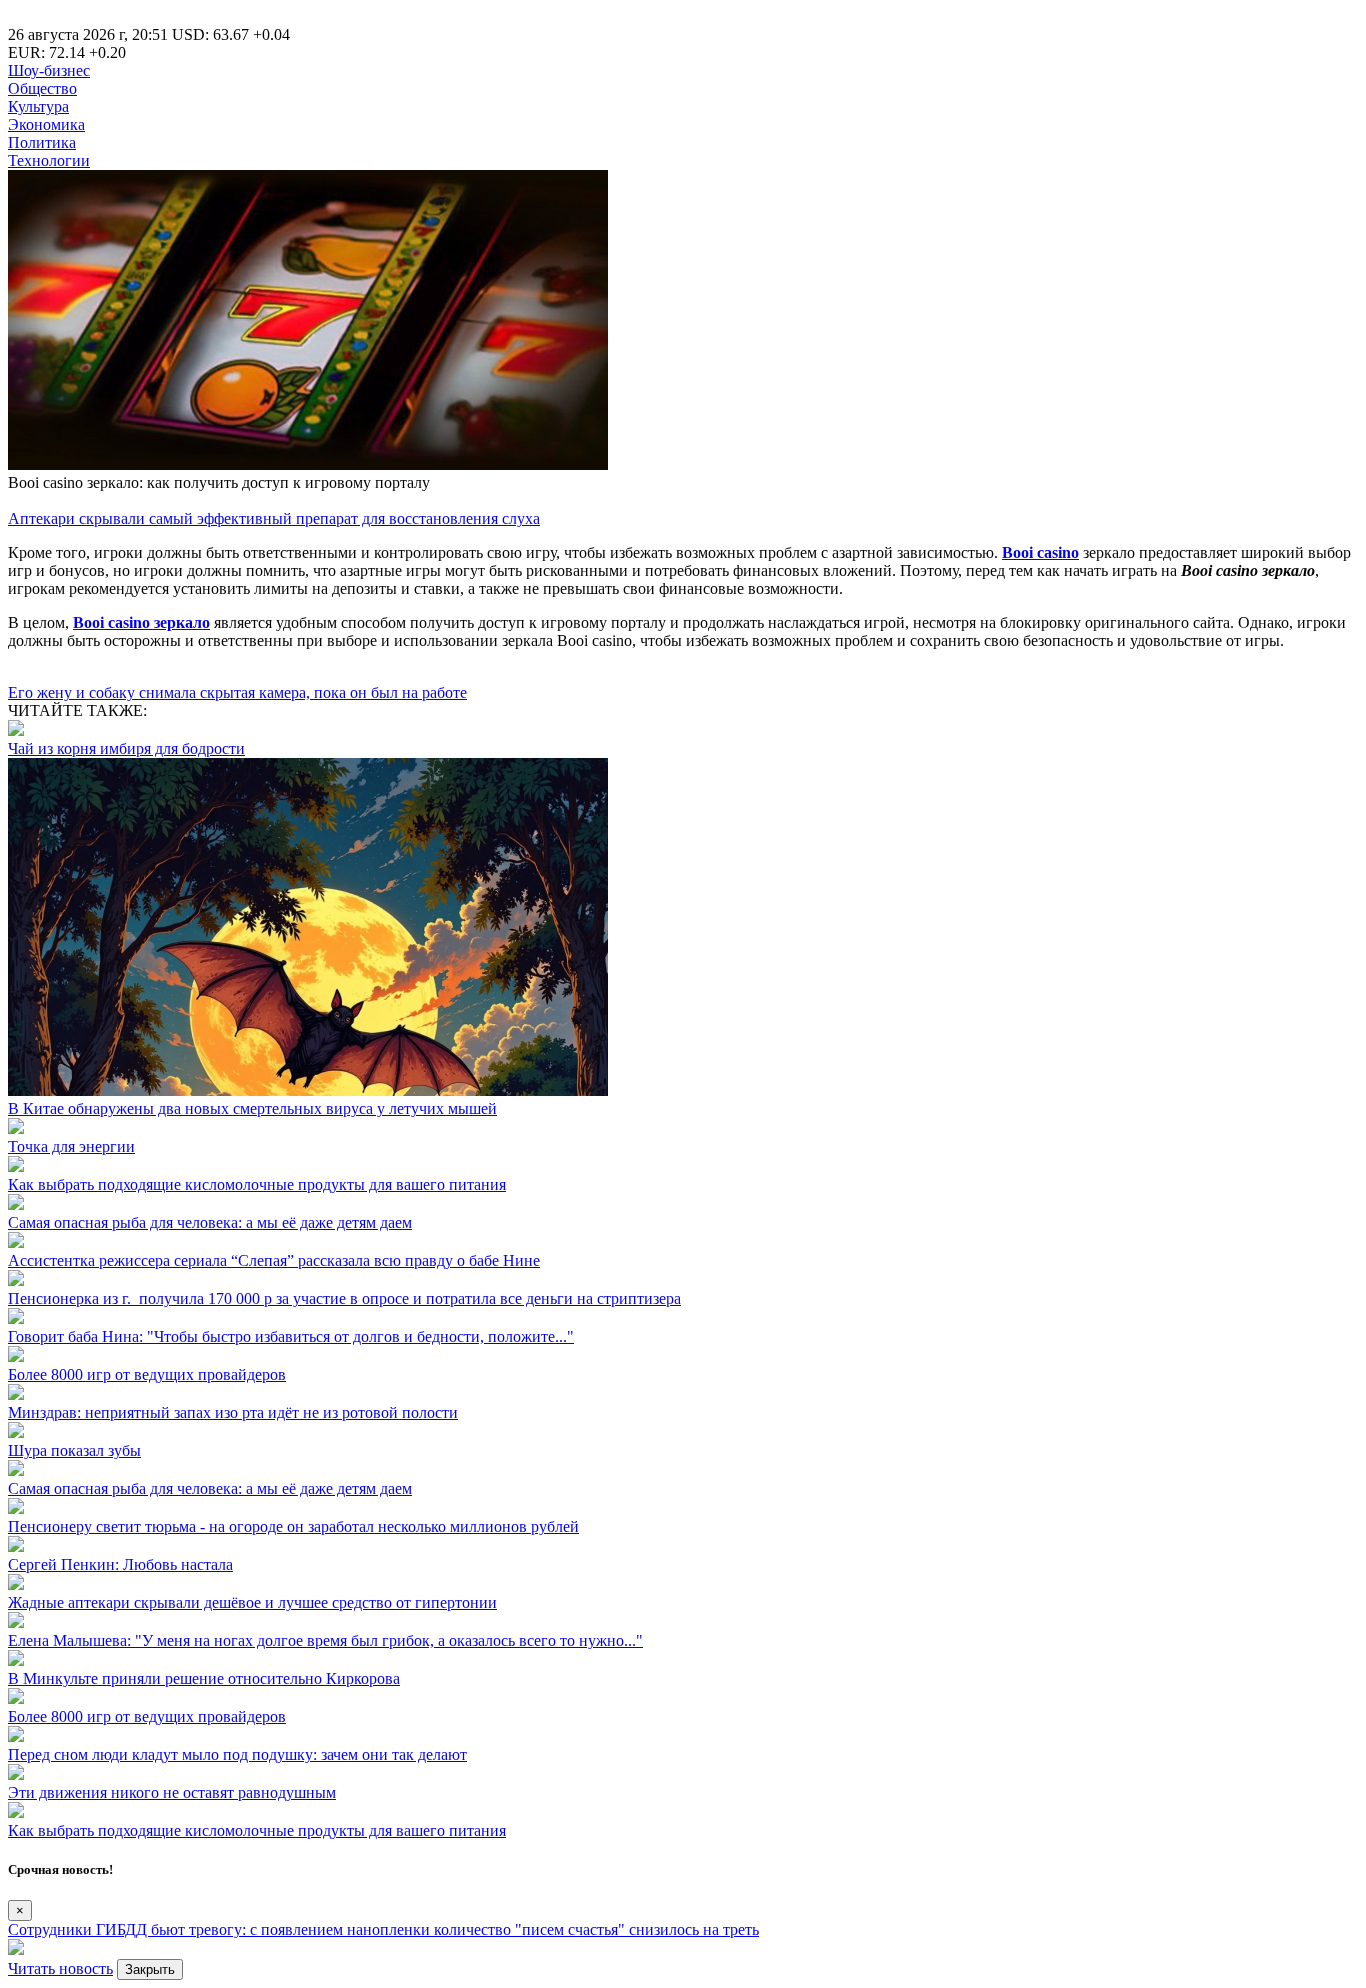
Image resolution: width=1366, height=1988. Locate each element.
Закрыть (150, 1969)
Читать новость (60, 1968)
